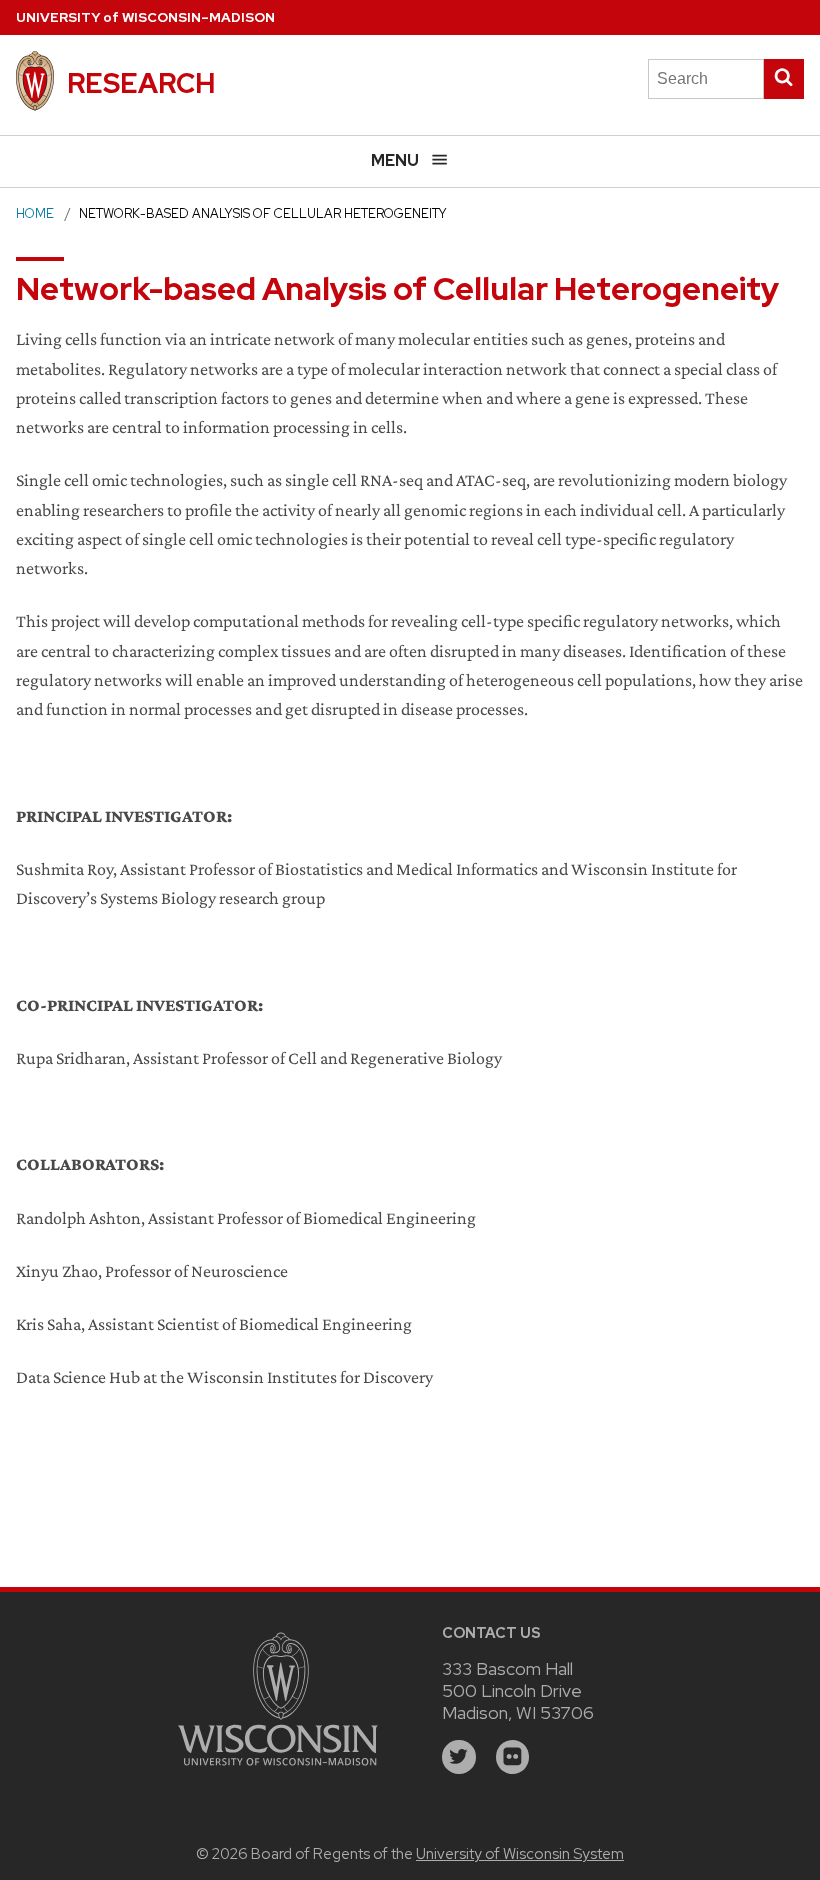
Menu (395, 160)
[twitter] (459, 1757)
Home (35, 213)
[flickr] (513, 1757)
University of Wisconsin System (520, 1854)
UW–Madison (145, 17)
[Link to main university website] (278, 1768)
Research (141, 83)
